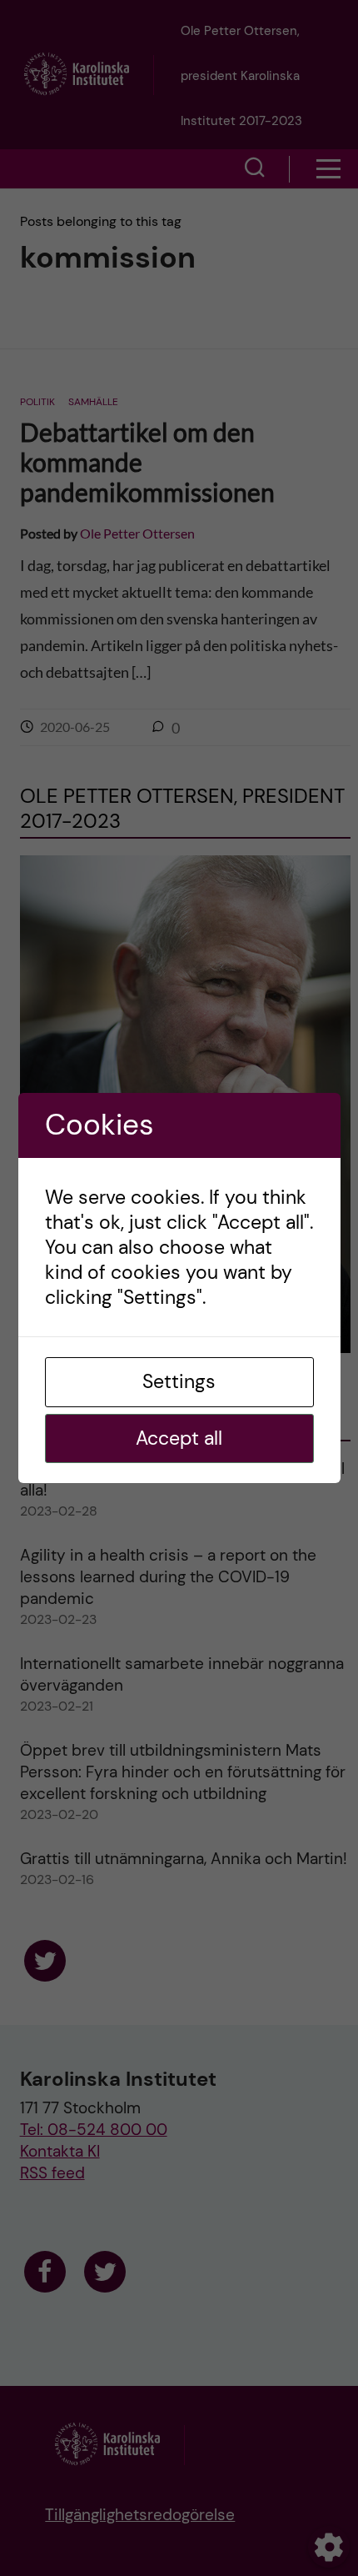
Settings (179, 1381)
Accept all (179, 1438)
